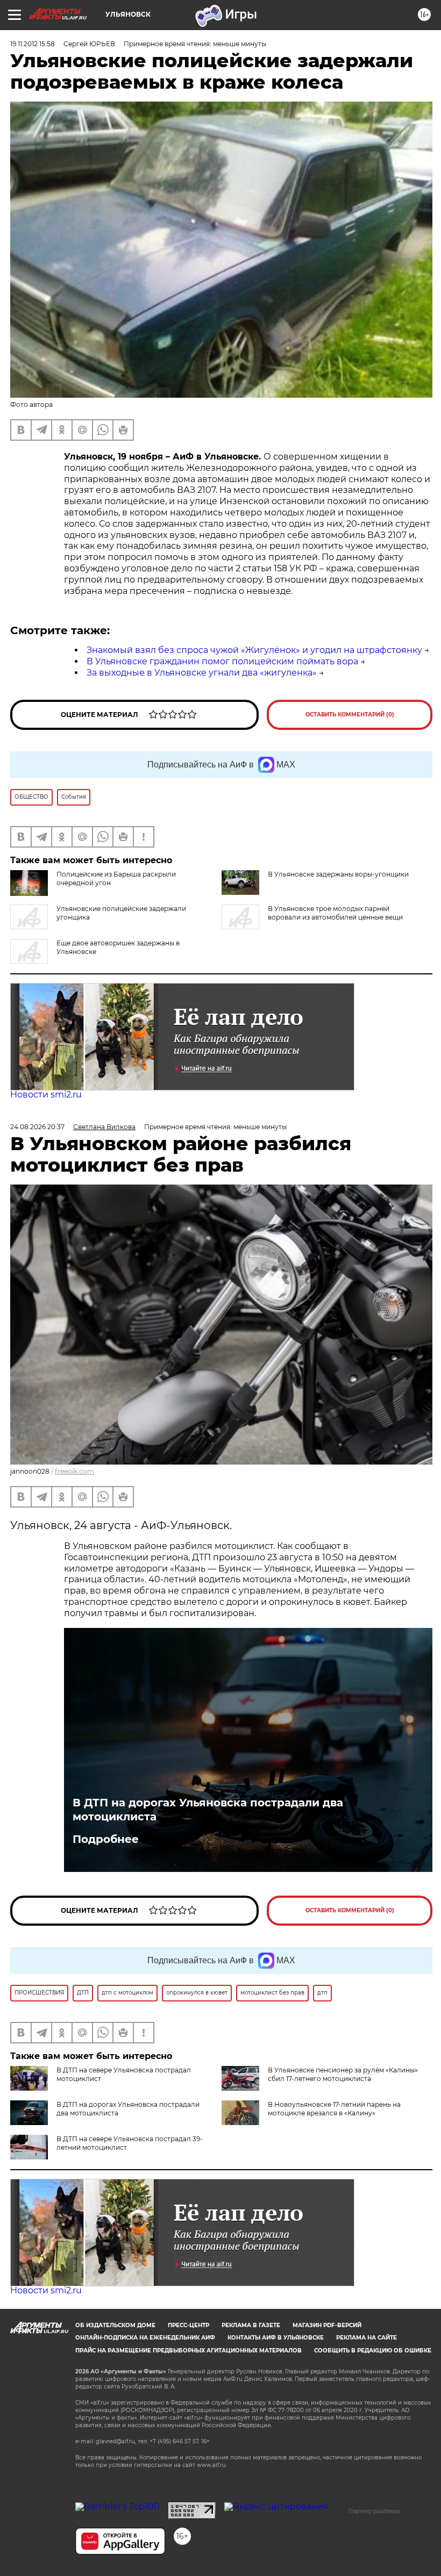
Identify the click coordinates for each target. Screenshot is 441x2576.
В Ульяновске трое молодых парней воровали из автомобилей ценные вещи (335, 913)
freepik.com (74, 1471)
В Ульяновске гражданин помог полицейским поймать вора (222, 661)
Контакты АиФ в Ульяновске (276, 2338)
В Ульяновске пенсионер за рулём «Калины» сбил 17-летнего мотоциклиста (343, 2074)
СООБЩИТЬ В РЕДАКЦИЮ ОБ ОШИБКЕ (373, 2351)
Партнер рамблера (374, 2511)
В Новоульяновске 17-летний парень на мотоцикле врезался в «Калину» (334, 2109)
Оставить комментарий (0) (350, 715)
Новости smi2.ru (46, 1095)
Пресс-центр (189, 2325)
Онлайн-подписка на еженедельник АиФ (145, 2338)
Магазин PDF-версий (327, 2325)
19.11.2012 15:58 (33, 44)
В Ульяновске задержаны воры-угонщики (338, 874)
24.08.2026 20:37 (37, 1127)
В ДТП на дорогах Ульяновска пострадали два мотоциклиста (208, 1810)
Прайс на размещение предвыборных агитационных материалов (189, 2351)
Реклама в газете (251, 2325)
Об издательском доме (115, 2325)
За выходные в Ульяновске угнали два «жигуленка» (202, 673)
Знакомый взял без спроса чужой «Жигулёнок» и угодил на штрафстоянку (254, 650)
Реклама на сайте (367, 2338)
